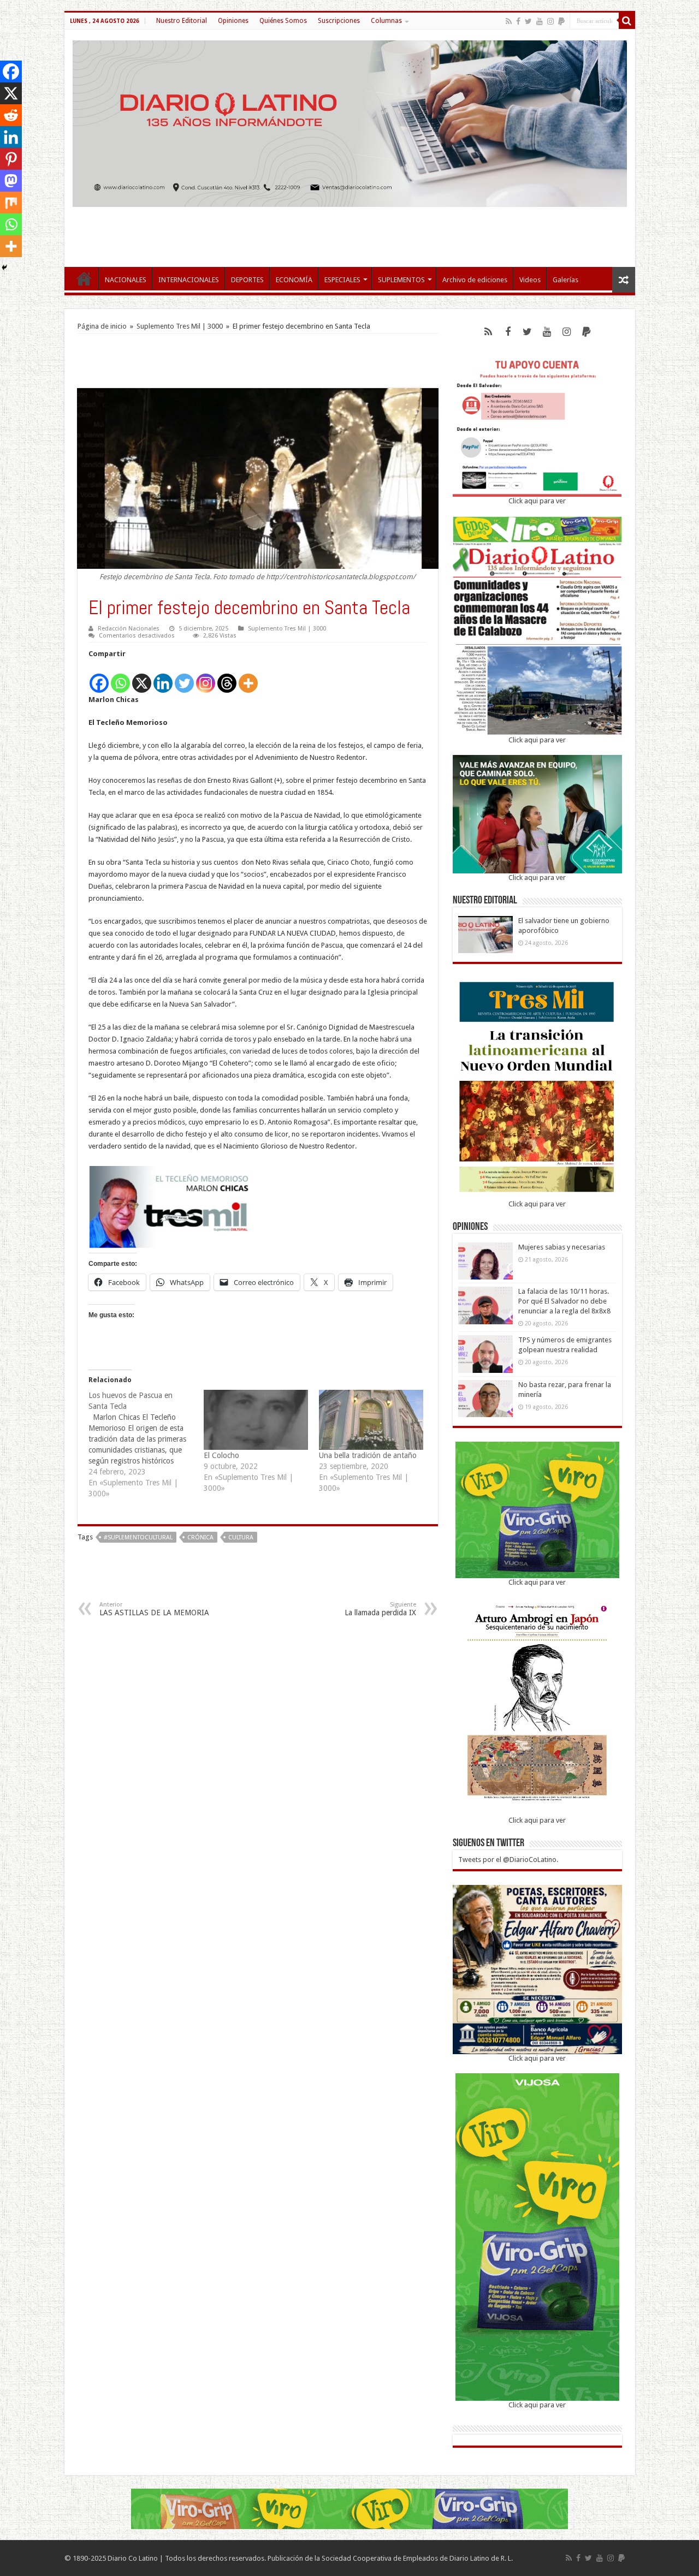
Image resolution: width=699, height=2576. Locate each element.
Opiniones (233, 21)
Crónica (200, 1537)
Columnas (386, 21)
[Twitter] (528, 21)
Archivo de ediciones (475, 280)
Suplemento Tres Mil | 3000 (180, 326)
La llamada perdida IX (380, 1609)
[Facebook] (518, 21)
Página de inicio (102, 326)
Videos (530, 280)
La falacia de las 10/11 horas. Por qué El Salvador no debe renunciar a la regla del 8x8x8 (564, 1301)
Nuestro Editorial (182, 21)
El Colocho (221, 1455)
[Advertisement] (349, 231)
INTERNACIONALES (189, 280)
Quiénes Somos (283, 21)
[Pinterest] (11, 159)
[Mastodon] (11, 181)
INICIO (84, 278)
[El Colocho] (256, 1420)
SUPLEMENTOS (401, 280)
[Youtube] (540, 21)
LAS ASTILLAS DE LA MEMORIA (154, 1609)
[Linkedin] (163, 677)
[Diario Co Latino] (350, 122)
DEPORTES (247, 280)
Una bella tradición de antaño (368, 1455)
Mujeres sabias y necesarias (562, 1247)
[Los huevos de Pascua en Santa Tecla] (146, 1444)
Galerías (565, 280)
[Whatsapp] (120, 677)
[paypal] (561, 21)
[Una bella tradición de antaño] (371, 1420)
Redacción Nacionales (129, 629)
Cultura (241, 1537)
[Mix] (11, 203)
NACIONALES (126, 280)
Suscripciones (339, 21)
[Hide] (4, 267)
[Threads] (227, 677)
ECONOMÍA (294, 280)
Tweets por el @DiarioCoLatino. (508, 1860)
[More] (248, 677)
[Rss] (509, 21)
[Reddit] (11, 115)
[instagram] (550, 21)
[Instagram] (206, 677)
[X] (142, 677)
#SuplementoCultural (138, 1537)
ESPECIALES (342, 280)
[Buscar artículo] (627, 21)
